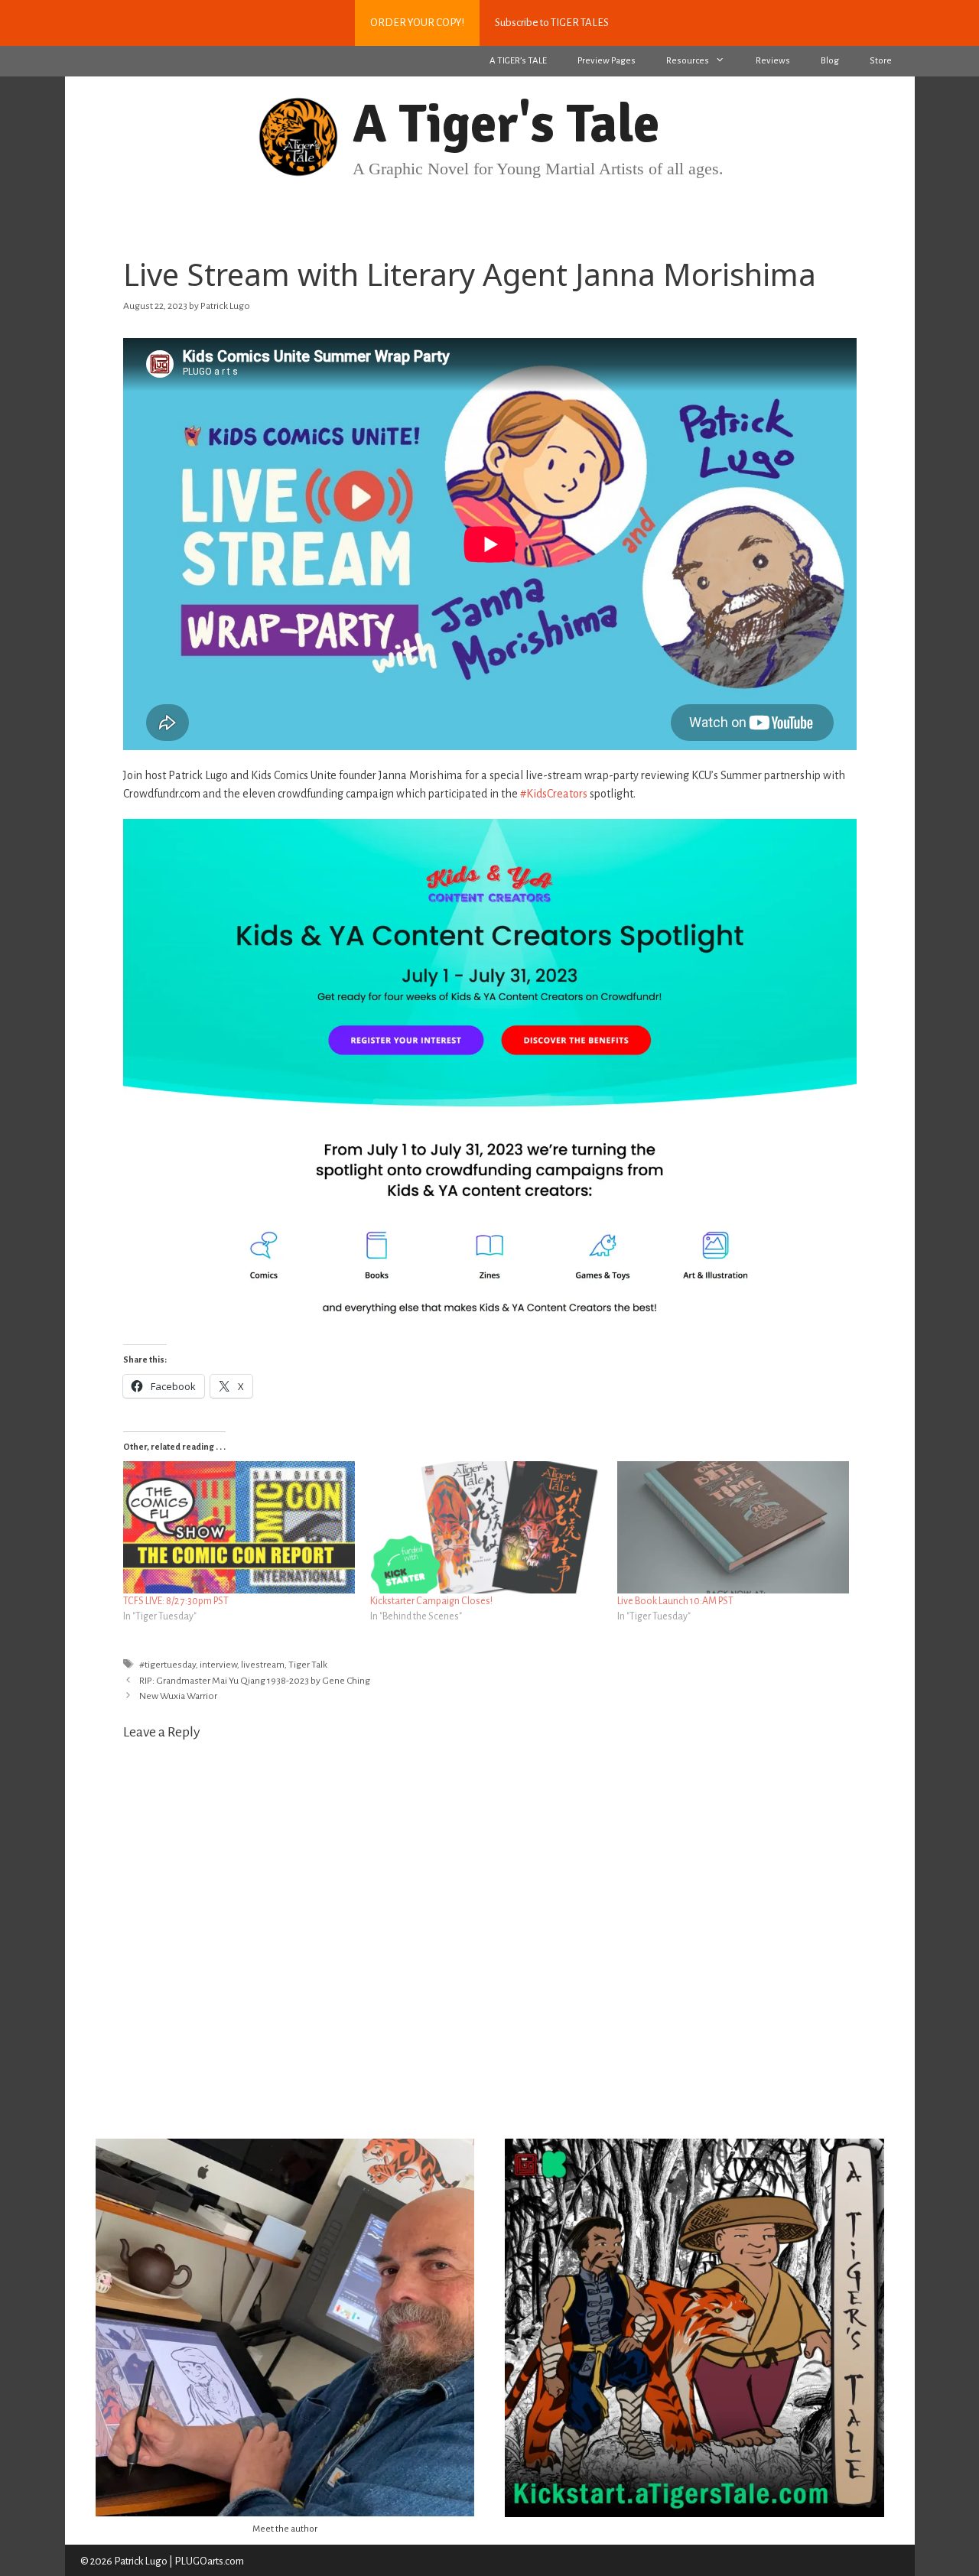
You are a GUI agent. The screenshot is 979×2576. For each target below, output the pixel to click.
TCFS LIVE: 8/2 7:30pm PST (176, 1601)
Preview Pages (607, 61)
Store (881, 61)
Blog (830, 61)
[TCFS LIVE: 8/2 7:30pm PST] (239, 1527)
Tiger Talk (308, 1665)
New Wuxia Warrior (178, 1696)
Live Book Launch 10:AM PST (675, 1601)
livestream (263, 1665)
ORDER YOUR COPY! (417, 23)
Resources (688, 61)
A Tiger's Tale (506, 124)
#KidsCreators (554, 794)
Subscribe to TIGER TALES (552, 23)
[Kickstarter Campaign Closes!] (486, 1527)
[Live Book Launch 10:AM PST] (733, 1527)
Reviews (773, 61)
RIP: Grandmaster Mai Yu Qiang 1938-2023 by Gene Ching (255, 1681)
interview (218, 1665)
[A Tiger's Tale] (298, 135)
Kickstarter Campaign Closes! (431, 1601)
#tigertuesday (168, 1665)
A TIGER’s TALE (518, 61)
